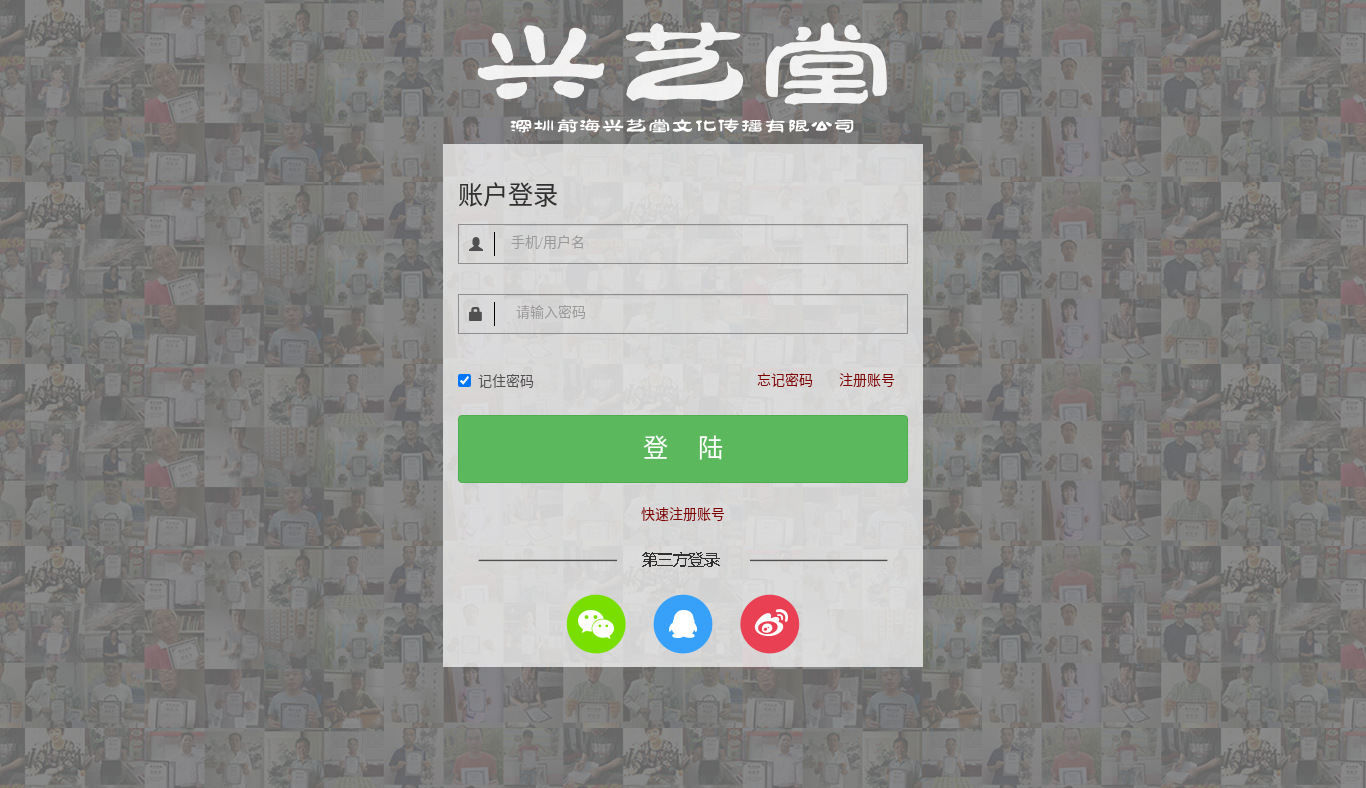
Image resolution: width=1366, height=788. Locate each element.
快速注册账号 (683, 514)
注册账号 (867, 380)
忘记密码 (785, 380)
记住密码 (506, 381)
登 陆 (683, 448)
